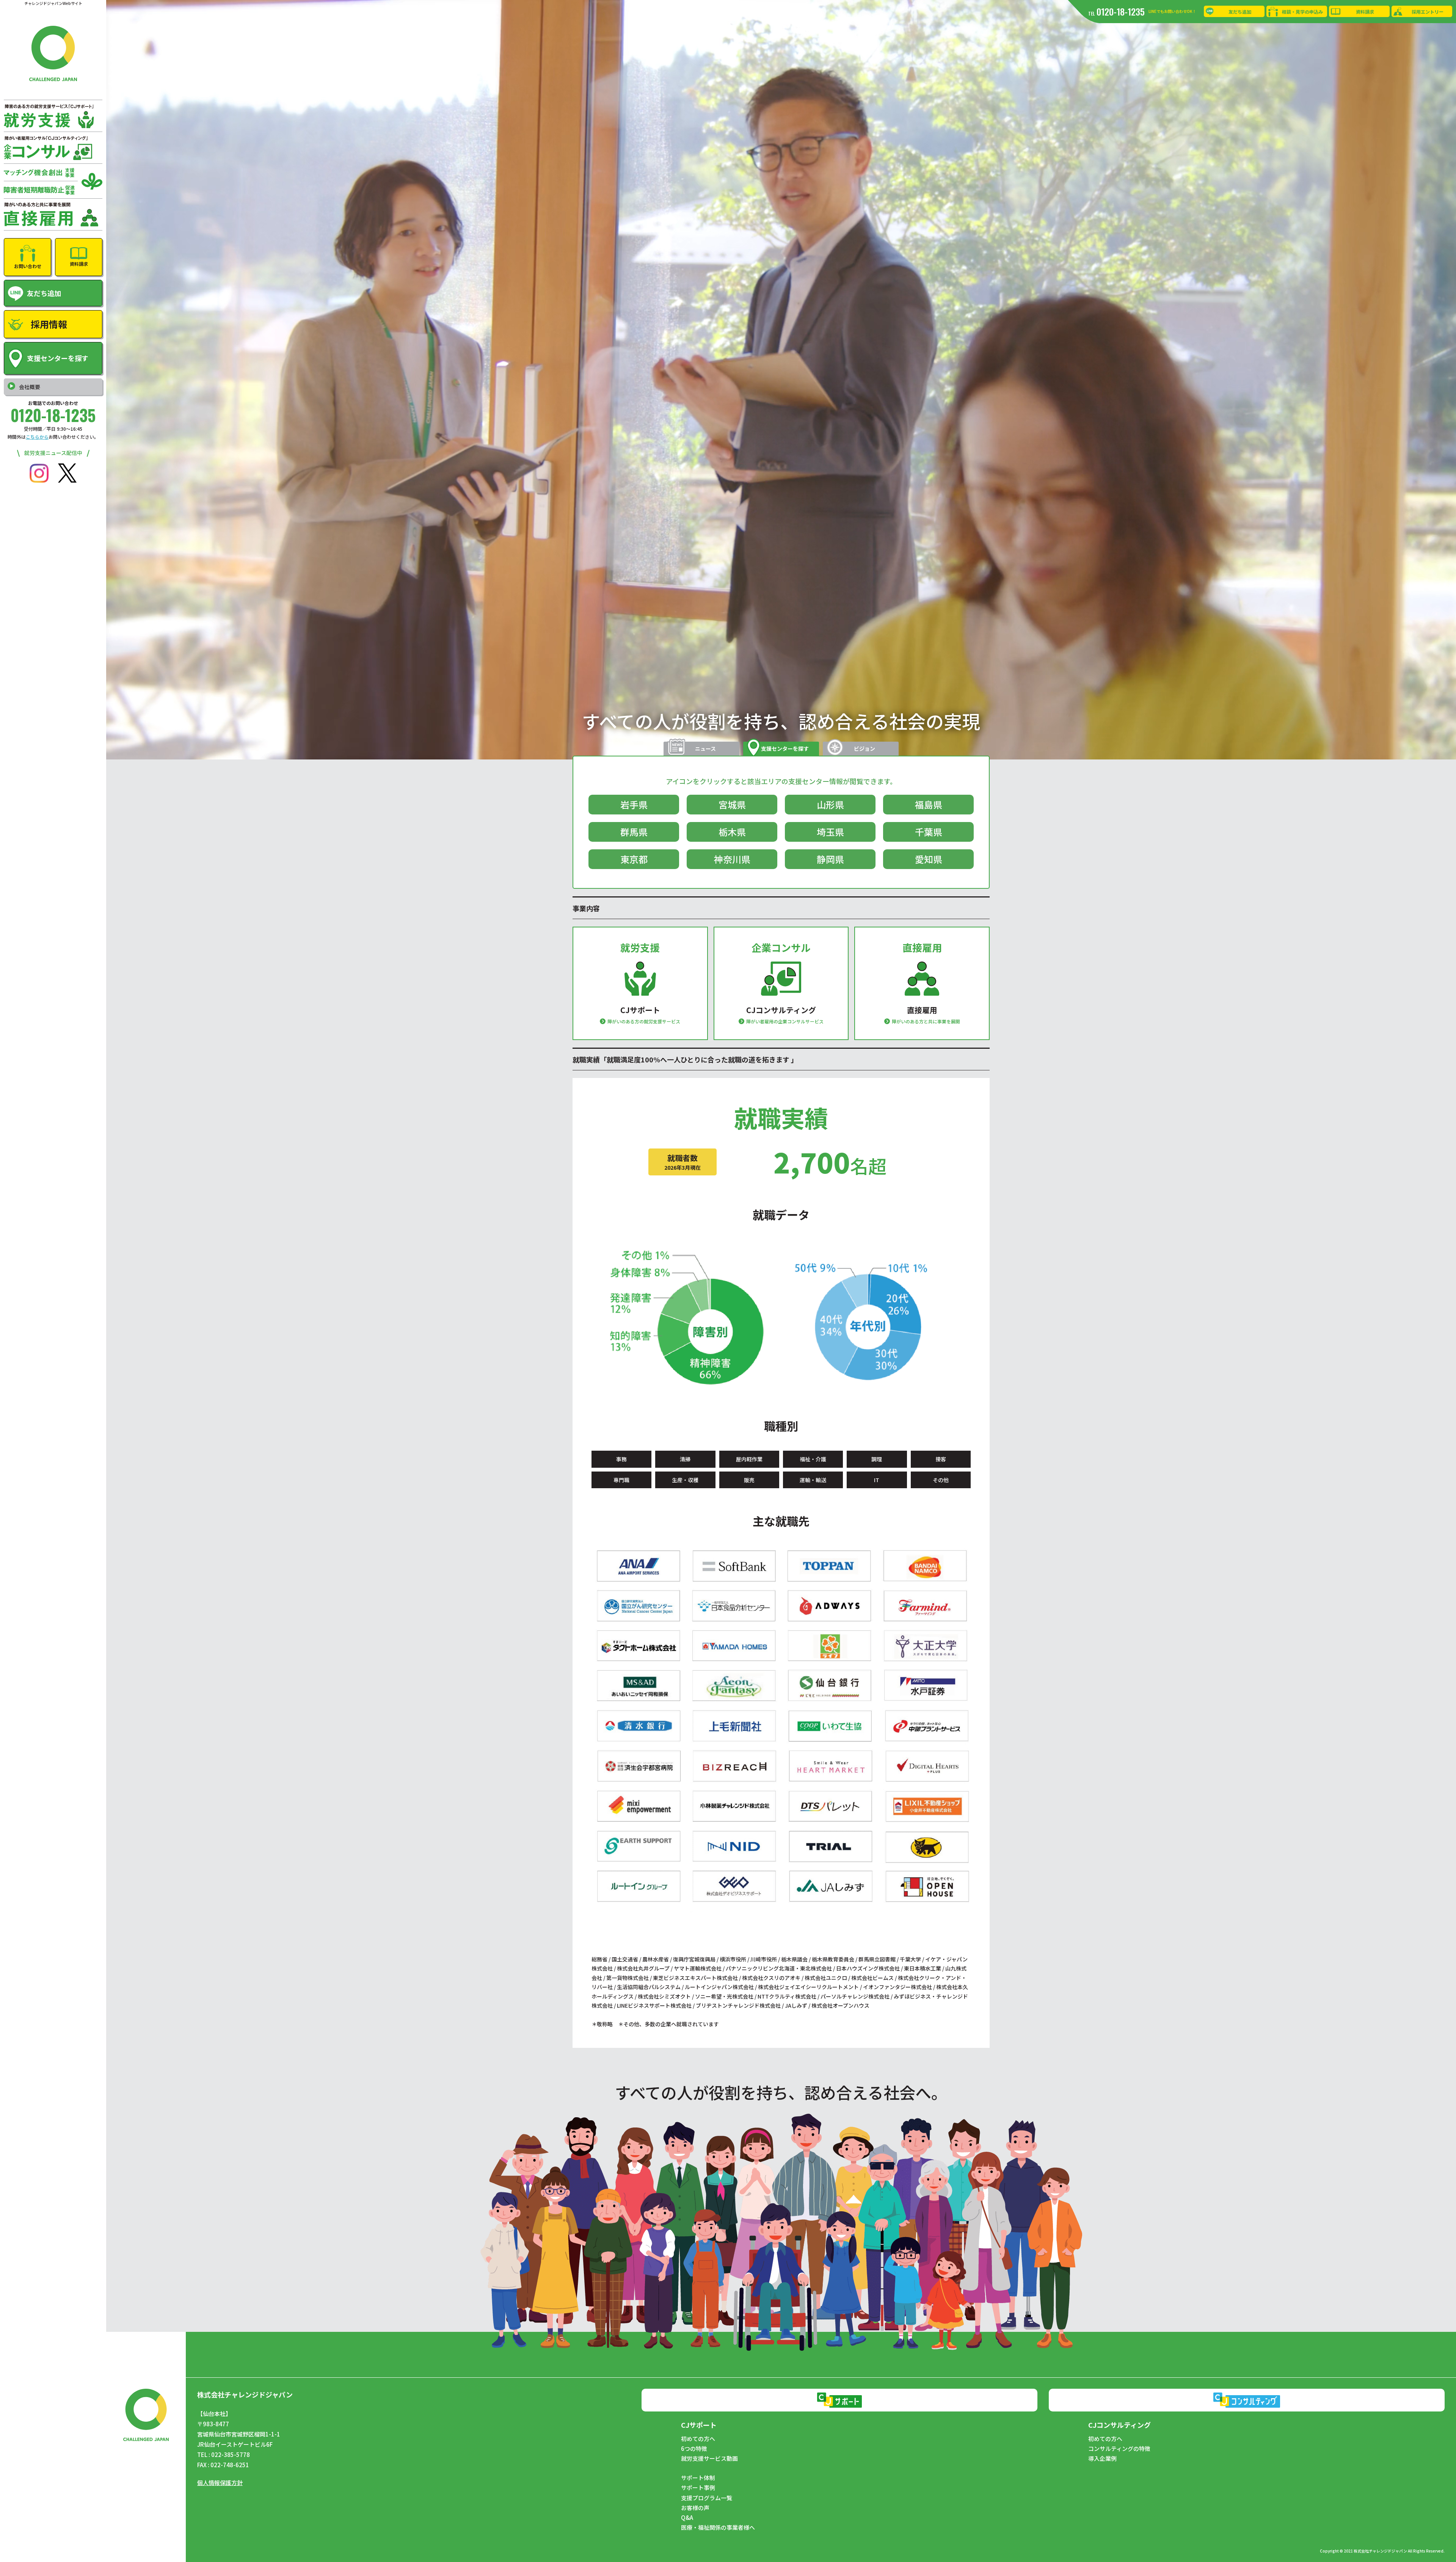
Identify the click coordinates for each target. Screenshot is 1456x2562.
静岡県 (830, 859)
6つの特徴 (694, 2449)
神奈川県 (732, 859)
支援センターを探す (785, 748)
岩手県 (634, 804)
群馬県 (634, 832)
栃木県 (732, 832)
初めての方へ (698, 2439)
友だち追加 (1240, 12)
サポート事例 (698, 2488)
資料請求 (1365, 12)
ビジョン (864, 748)
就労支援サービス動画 (709, 2458)
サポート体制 (698, 2478)
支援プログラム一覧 (707, 2498)
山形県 (830, 804)
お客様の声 (695, 2508)
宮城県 (732, 804)
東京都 (634, 859)
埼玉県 (830, 832)
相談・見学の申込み (1302, 12)
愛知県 (929, 859)
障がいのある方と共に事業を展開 (926, 1021)
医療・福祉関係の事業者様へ (718, 2527)
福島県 (929, 804)
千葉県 (929, 832)
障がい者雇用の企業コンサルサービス (785, 1021)
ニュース (705, 748)
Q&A (687, 2518)
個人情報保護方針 (220, 2483)
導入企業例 (1102, 2458)
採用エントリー (1428, 12)
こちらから (37, 437)
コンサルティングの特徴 (1119, 2449)
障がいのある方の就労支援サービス (644, 1021)
